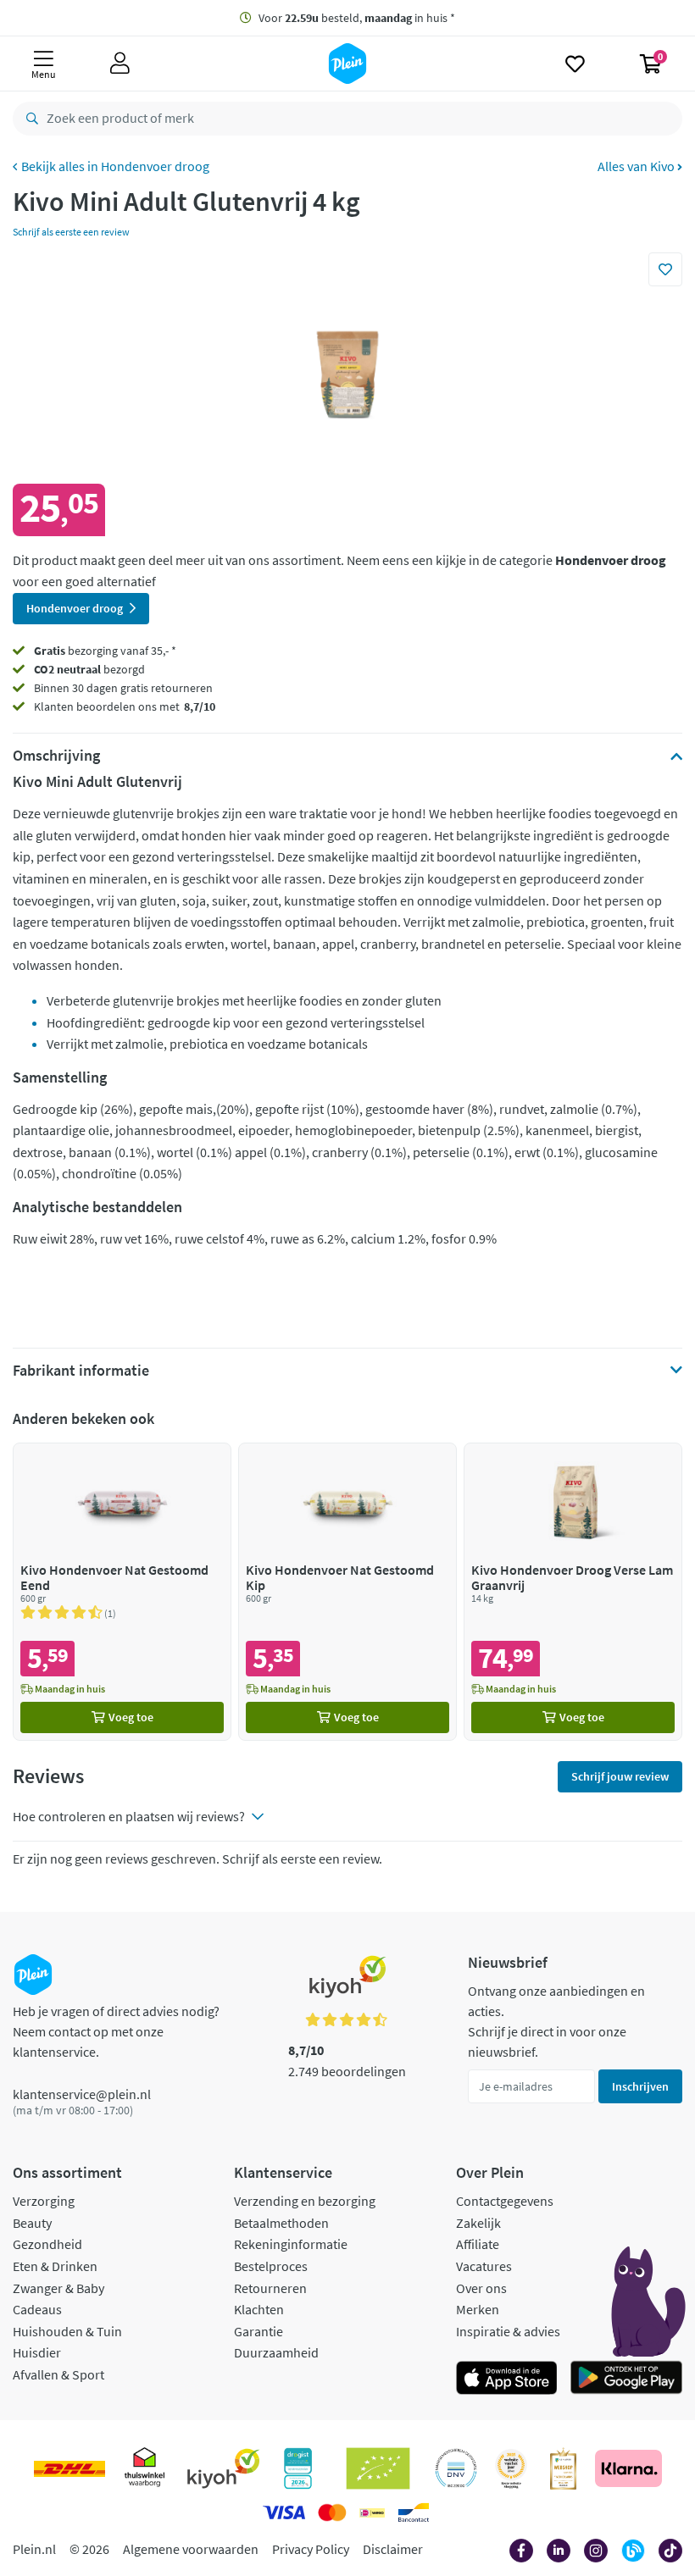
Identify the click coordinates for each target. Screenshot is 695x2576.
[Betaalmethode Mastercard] (332, 2512)
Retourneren (270, 2288)
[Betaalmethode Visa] (284, 2512)
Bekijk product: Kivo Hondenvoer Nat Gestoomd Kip (347, 1591)
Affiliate (478, 2244)
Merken (478, 2309)
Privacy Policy (311, 2549)
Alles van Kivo (637, 166)
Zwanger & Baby (58, 2288)
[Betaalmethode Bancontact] (414, 2512)
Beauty (32, 2223)
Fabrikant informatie (81, 1371)
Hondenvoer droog (155, 166)
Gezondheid (47, 2244)
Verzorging (44, 2201)
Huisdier (37, 2352)
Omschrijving (56, 756)
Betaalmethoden (281, 2223)
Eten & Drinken (55, 2266)
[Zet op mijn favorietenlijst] (665, 269)
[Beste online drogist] (511, 2468)
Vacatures (484, 2266)
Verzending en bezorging (305, 2201)
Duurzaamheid (276, 2352)
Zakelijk (478, 2223)
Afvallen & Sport (58, 2374)
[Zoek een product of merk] (29, 119)
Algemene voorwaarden (191, 2549)
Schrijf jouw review (620, 1776)
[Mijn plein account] (120, 64)
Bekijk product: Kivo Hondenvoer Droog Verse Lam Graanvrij (573, 1591)
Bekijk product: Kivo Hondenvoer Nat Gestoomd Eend (122, 1591)
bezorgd (89, 669)
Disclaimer (393, 2549)
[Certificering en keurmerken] (378, 2468)
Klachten (259, 2309)
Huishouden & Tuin (67, 2331)
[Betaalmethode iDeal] (372, 2512)
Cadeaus (37, 2309)
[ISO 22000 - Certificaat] (456, 2468)
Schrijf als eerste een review (71, 232)
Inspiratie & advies (508, 2331)
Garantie (259, 2331)
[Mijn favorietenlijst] (575, 64)
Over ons (481, 2288)
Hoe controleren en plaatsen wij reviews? (129, 1816)
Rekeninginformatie (291, 2244)
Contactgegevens (505, 2201)
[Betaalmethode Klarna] (628, 2468)
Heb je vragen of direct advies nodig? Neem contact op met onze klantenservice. (116, 2031)
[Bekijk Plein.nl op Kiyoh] (224, 2468)
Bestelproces (271, 2266)
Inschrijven (640, 2086)
